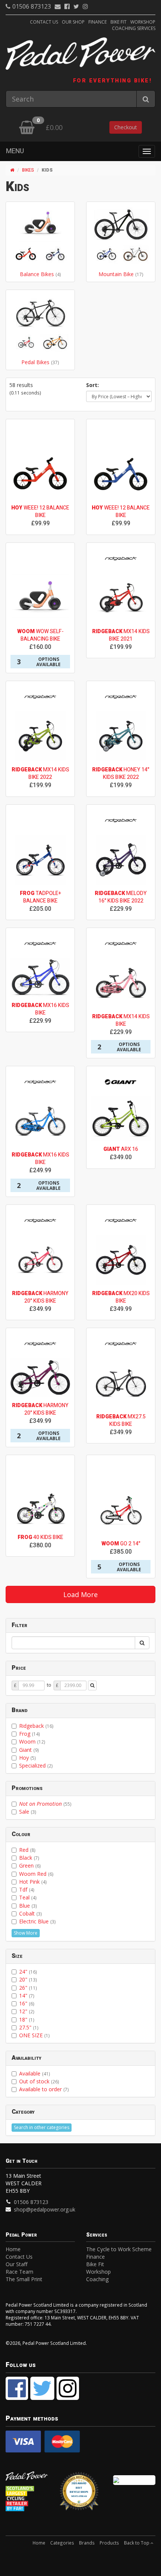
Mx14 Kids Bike (121, 1020)
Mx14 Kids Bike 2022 (40, 773)
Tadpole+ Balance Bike (40, 897)
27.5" (29, 2027)
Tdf (27, 1889)
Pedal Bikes (36, 362)
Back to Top (137, 2543)
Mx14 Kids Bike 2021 (121, 635)
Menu (15, 151)
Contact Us (44, 22)
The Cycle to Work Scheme (119, 2249)
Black (29, 1858)
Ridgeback (36, 1726)
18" (27, 2019)
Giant (29, 1750)
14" (27, 1996)
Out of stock (39, 2081)
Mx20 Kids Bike (121, 1297)
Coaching (97, 2279)
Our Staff (16, 2264)
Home (13, 2249)
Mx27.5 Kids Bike (121, 1420)
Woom (32, 1741)
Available (35, 2073)
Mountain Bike (117, 274)
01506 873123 (32, 6)
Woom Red (36, 1874)
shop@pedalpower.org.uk (45, 2209)
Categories (62, 2543)
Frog (30, 1734)
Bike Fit (119, 22)
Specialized (36, 1765)
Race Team (19, 2272)
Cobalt (31, 1913)
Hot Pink (33, 1882)
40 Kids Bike (40, 1537)
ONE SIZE (34, 2035)
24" (28, 1972)
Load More (80, 1594)
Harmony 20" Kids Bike (40, 1297)
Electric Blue (37, 1921)
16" (27, 2003)
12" (27, 2011)
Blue (28, 1906)
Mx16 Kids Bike (40, 1009)
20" (28, 1979)
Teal (28, 1897)
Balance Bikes (38, 274)
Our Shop (73, 22)
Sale (28, 1812)
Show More (26, 1933)
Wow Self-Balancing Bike (40, 635)
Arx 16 (121, 1149)
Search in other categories (42, 2127)
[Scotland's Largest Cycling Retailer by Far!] (27, 2498)
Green (30, 1866)
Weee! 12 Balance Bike (40, 512)
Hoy (28, 1758)
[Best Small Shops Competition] (134, 2480)
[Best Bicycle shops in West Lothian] (80, 2495)
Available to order (44, 2089)
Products (109, 2543)
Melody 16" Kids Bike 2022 (121, 897)
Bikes (28, 170)
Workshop (143, 22)
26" (28, 1988)
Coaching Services (134, 28)
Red (27, 1850)
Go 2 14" (121, 1544)
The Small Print (24, 2279)
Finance (98, 22)
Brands (87, 2543)
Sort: (92, 385)
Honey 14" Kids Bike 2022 (121, 773)
